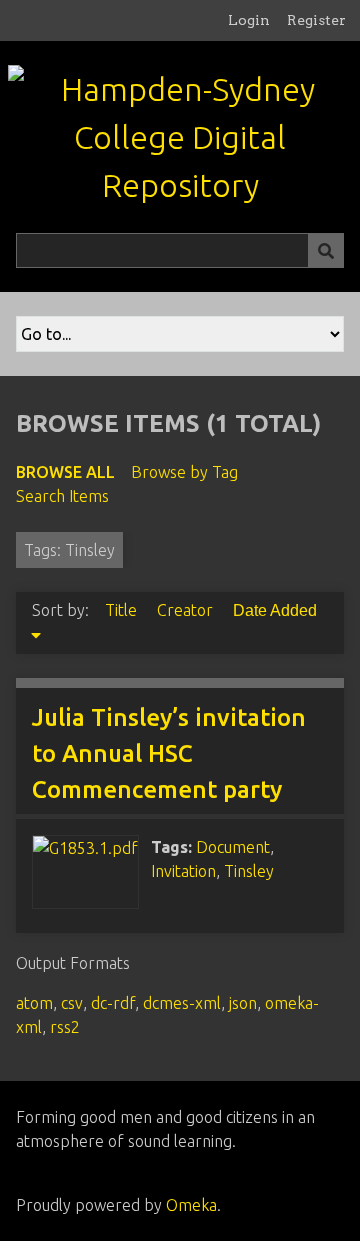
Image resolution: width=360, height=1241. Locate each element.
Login (249, 20)
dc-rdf (113, 1003)
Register (316, 20)
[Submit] (326, 250)
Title (123, 610)
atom (34, 1003)
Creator (187, 610)
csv (72, 1003)
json (243, 1003)
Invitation (183, 871)
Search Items (62, 496)
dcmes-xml (182, 1003)
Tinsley (249, 871)
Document (233, 847)
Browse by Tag (184, 472)
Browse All (65, 472)
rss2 (65, 1027)
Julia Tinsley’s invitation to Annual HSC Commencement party (169, 753)
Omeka (191, 1205)
